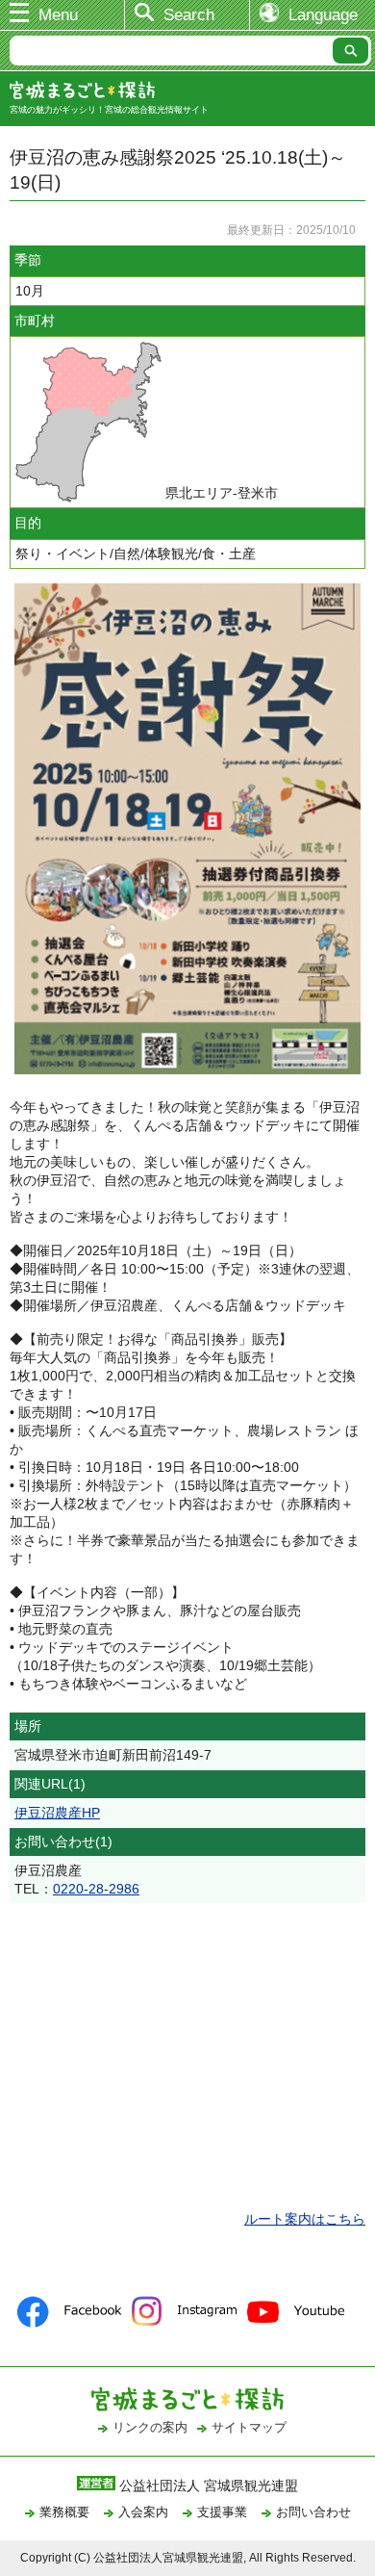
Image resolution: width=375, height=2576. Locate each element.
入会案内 (143, 2512)
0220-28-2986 (96, 1889)
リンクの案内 (150, 2427)
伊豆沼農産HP (57, 1813)
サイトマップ (249, 2427)
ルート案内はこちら (305, 2219)
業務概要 (64, 2512)
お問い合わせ (313, 2512)
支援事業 (222, 2512)
